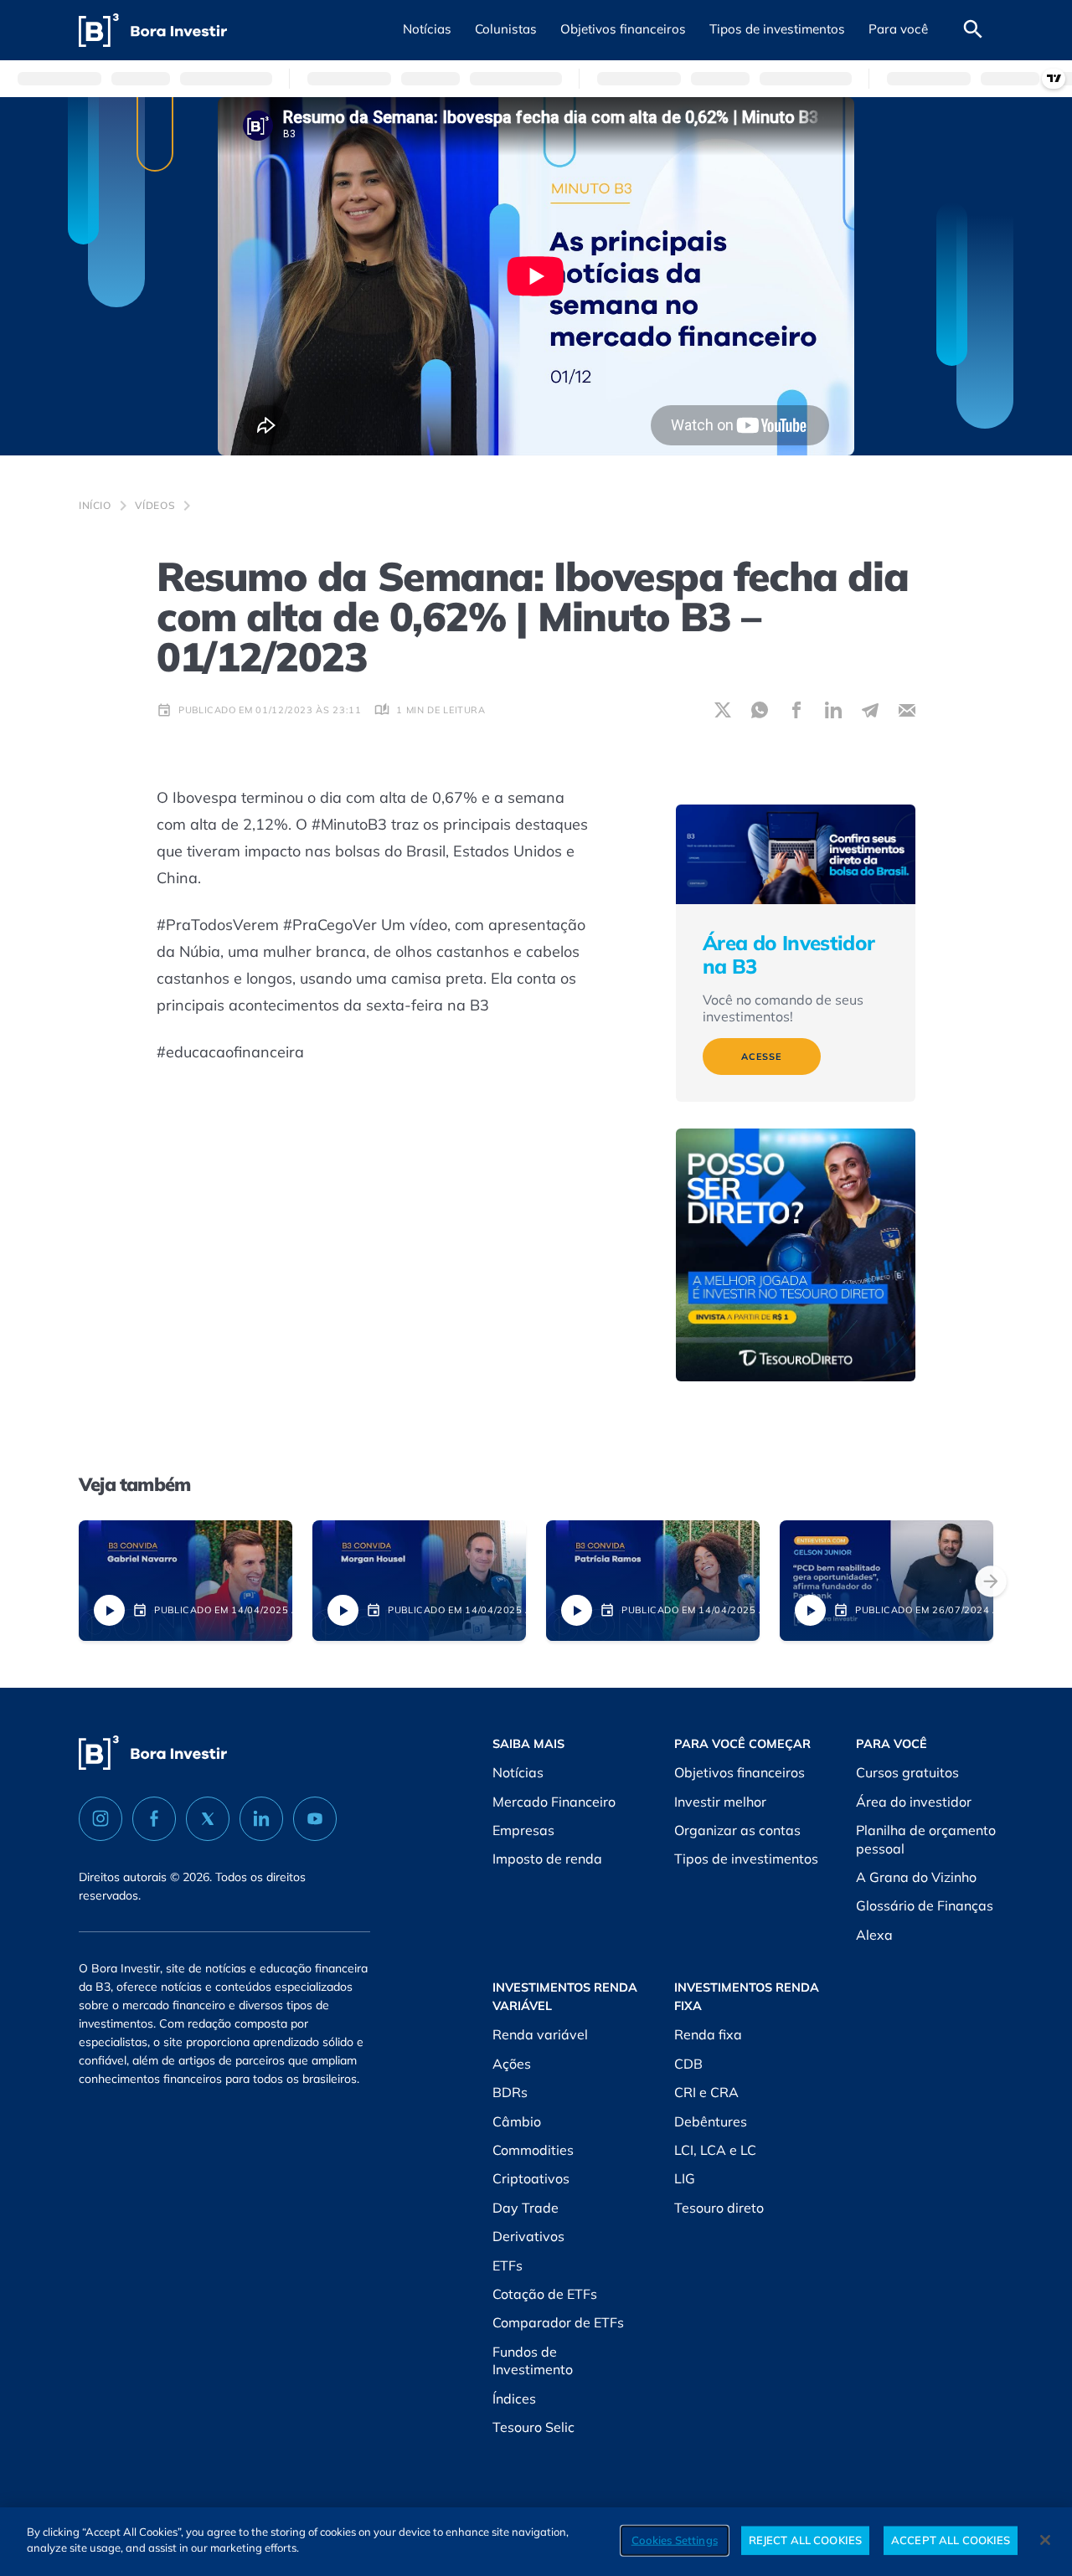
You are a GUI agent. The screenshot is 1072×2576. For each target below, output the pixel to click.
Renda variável (540, 2034)
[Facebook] (154, 1819)
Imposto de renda (547, 1859)
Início (95, 505)
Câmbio (517, 2121)
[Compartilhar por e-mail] (907, 710)
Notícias (518, 1772)
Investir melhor (720, 1802)
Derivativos (528, 2236)
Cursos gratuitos (907, 1772)
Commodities (533, 2150)
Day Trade (526, 2208)
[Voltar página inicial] (153, 31)
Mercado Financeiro (554, 1802)
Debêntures (711, 2121)
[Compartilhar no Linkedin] (833, 710)
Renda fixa (708, 2034)
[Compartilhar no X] (723, 710)
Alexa (874, 1935)
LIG (685, 2178)
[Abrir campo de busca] (973, 30)
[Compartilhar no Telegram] (870, 710)
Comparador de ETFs (558, 2322)
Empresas (523, 1830)
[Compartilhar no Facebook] (796, 710)
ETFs (508, 2265)
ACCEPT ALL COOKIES (951, 2540)
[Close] (1045, 2540)
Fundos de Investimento (533, 2361)
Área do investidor (914, 1802)
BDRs (510, 2092)
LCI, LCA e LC (715, 2150)
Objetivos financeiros (740, 1772)
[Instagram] (100, 1819)
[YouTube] (315, 1819)
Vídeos (155, 505)
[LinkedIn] (261, 1819)
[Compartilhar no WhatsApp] (760, 710)
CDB (688, 2064)
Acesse (762, 1057)
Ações (512, 2064)
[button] (427, 30)
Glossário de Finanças (925, 1905)
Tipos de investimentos (746, 1859)
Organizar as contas (737, 1830)
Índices (514, 2399)
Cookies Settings (675, 2540)
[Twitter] (208, 1819)
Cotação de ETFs (545, 2294)
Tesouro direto (719, 2208)
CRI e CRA (706, 2092)
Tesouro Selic (533, 2427)
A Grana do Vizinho (916, 1877)
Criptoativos (531, 2178)
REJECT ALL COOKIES (805, 2540)
